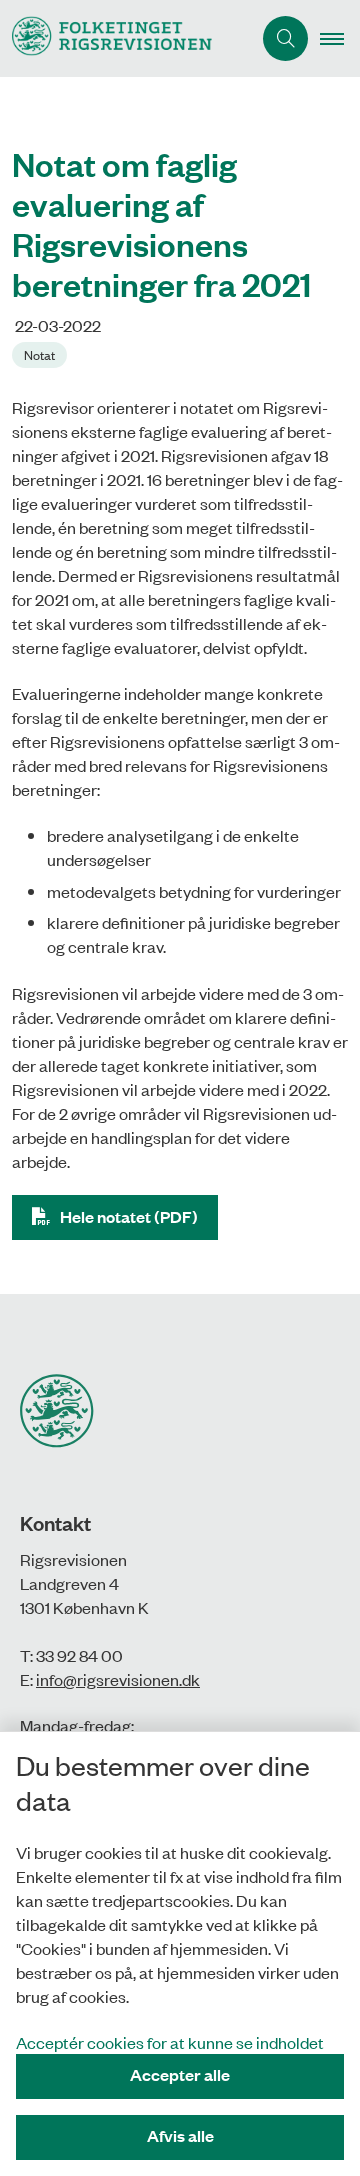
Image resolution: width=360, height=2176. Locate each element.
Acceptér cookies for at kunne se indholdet (170, 2042)
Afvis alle (180, 2135)
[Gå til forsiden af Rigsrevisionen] (125, 38)
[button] (340, 39)
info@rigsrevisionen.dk (118, 1679)
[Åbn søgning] (285, 38)
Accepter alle (180, 2074)
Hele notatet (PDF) (129, 1216)
